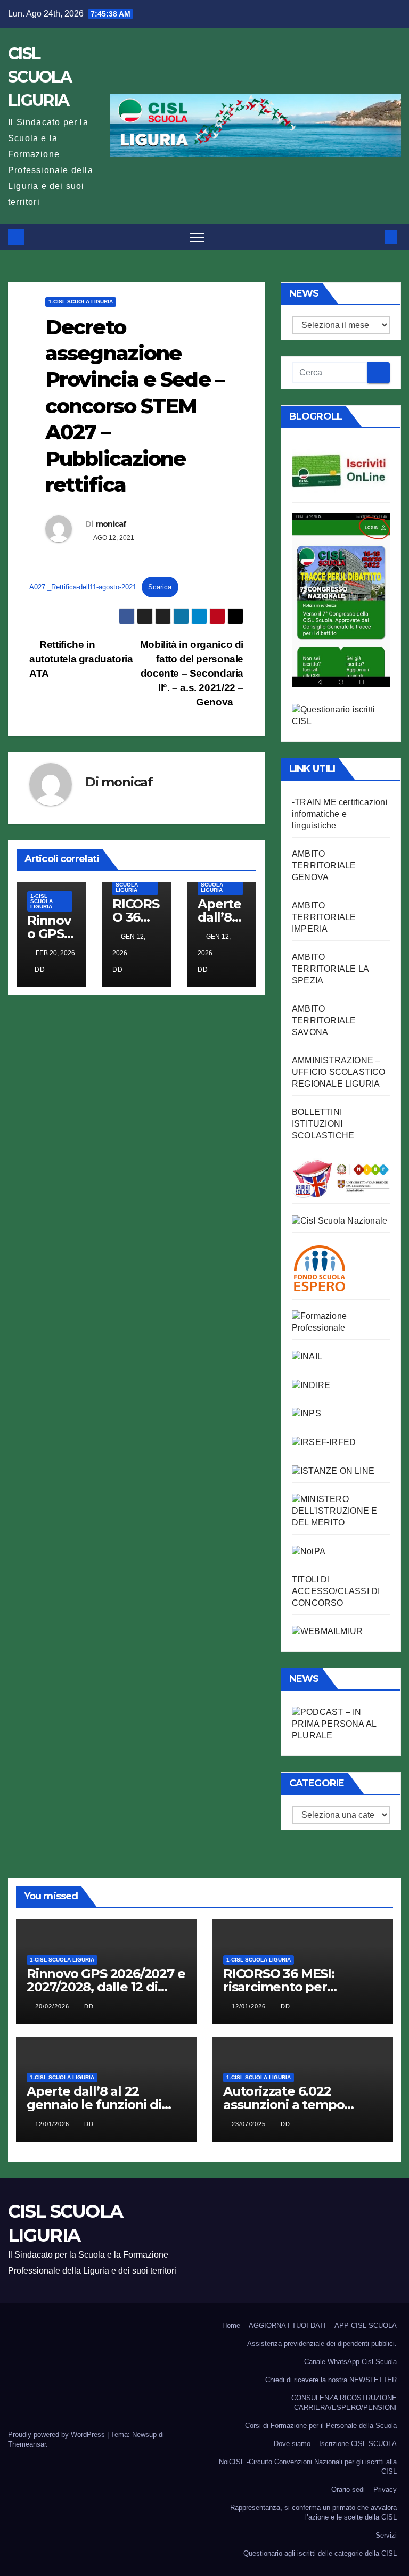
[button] (373, 237)
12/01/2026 (250, 2006)
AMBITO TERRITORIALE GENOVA (324, 865)
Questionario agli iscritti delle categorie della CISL (320, 2553)
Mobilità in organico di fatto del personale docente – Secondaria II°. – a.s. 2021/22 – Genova (192, 673)
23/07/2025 (250, 2124)
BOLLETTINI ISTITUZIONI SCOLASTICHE (323, 1124)
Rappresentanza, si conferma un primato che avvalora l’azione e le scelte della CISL (313, 2512)
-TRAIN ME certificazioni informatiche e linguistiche (340, 814)
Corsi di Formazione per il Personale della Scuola (321, 2426)
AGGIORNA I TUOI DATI (287, 2325)
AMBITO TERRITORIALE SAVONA (324, 1020)
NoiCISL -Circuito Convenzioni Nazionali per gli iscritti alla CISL (308, 2467)
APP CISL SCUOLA (366, 2325)
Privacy (385, 2489)
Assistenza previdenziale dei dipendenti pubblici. (322, 2344)
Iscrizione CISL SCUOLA (358, 2444)
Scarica (160, 587)
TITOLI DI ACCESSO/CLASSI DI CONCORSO (336, 1591)
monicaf (111, 524)
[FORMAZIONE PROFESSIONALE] (341, 1321)
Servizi (386, 2535)
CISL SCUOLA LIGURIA (40, 77)
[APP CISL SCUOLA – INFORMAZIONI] (341, 599)
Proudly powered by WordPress (58, 2435)
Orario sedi (348, 2489)
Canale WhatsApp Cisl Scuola (350, 2362)
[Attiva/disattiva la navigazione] (197, 237)
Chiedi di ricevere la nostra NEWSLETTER (331, 2380)
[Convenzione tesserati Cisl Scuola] (341, 1178)
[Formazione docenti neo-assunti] (311, 1385)
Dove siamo (292, 2444)
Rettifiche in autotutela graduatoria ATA (81, 659)
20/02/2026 (53, 2006)
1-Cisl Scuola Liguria (81, 302)
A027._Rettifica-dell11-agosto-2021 (83, 587)
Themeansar (27, 2444)
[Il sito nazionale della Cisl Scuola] (340, 1220)
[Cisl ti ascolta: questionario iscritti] (341, 715)
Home (231, 2325)
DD (40, 970)
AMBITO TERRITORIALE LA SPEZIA (330, 969)
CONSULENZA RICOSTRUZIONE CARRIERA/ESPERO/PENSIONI (344, 2403)
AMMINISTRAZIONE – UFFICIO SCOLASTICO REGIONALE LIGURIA (339, 1072)
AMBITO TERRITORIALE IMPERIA (324, 917)
